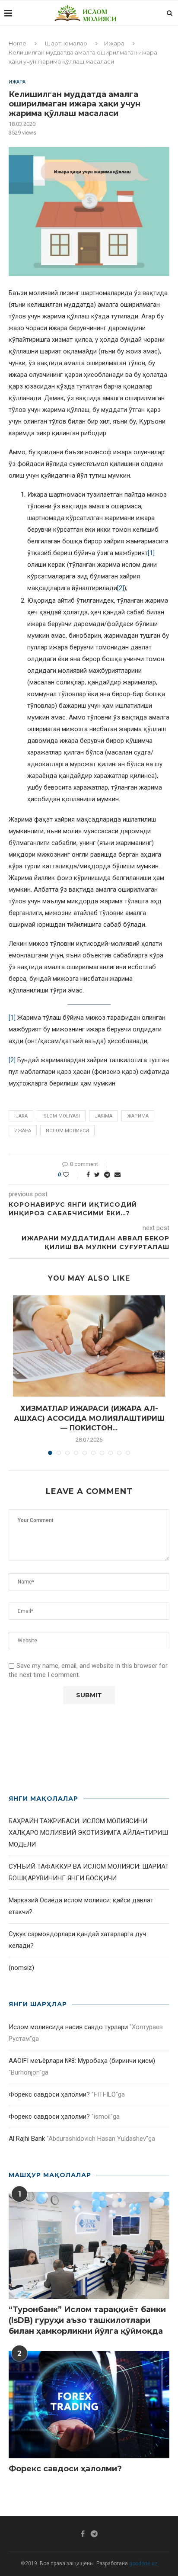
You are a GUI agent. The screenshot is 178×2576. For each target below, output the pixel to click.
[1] (151, 553)
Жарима (138, 1116)
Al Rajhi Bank (27, 2139)
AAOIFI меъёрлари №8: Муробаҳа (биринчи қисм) (82, 2061)
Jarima (103, 1116)
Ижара (114, 43)
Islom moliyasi (61, 1116)
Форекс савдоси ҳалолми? (49, 2094)
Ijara (21, 1116)
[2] (121, 588)
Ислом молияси (67, 1131)
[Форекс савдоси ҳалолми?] (89, 2405)
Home (17, 43)
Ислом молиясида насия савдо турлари (68, 2027)
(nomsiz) (21, 1968)
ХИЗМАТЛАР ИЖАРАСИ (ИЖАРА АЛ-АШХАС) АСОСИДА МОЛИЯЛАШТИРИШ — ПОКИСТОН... (89, 1418)
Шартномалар (66, 43)
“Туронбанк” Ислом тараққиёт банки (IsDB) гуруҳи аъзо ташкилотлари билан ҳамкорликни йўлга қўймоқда (87, 2320)
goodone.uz (143, 2563)
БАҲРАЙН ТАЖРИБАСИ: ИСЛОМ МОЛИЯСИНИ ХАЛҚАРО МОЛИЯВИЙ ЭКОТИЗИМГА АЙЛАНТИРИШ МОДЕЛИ (88, 1833)
